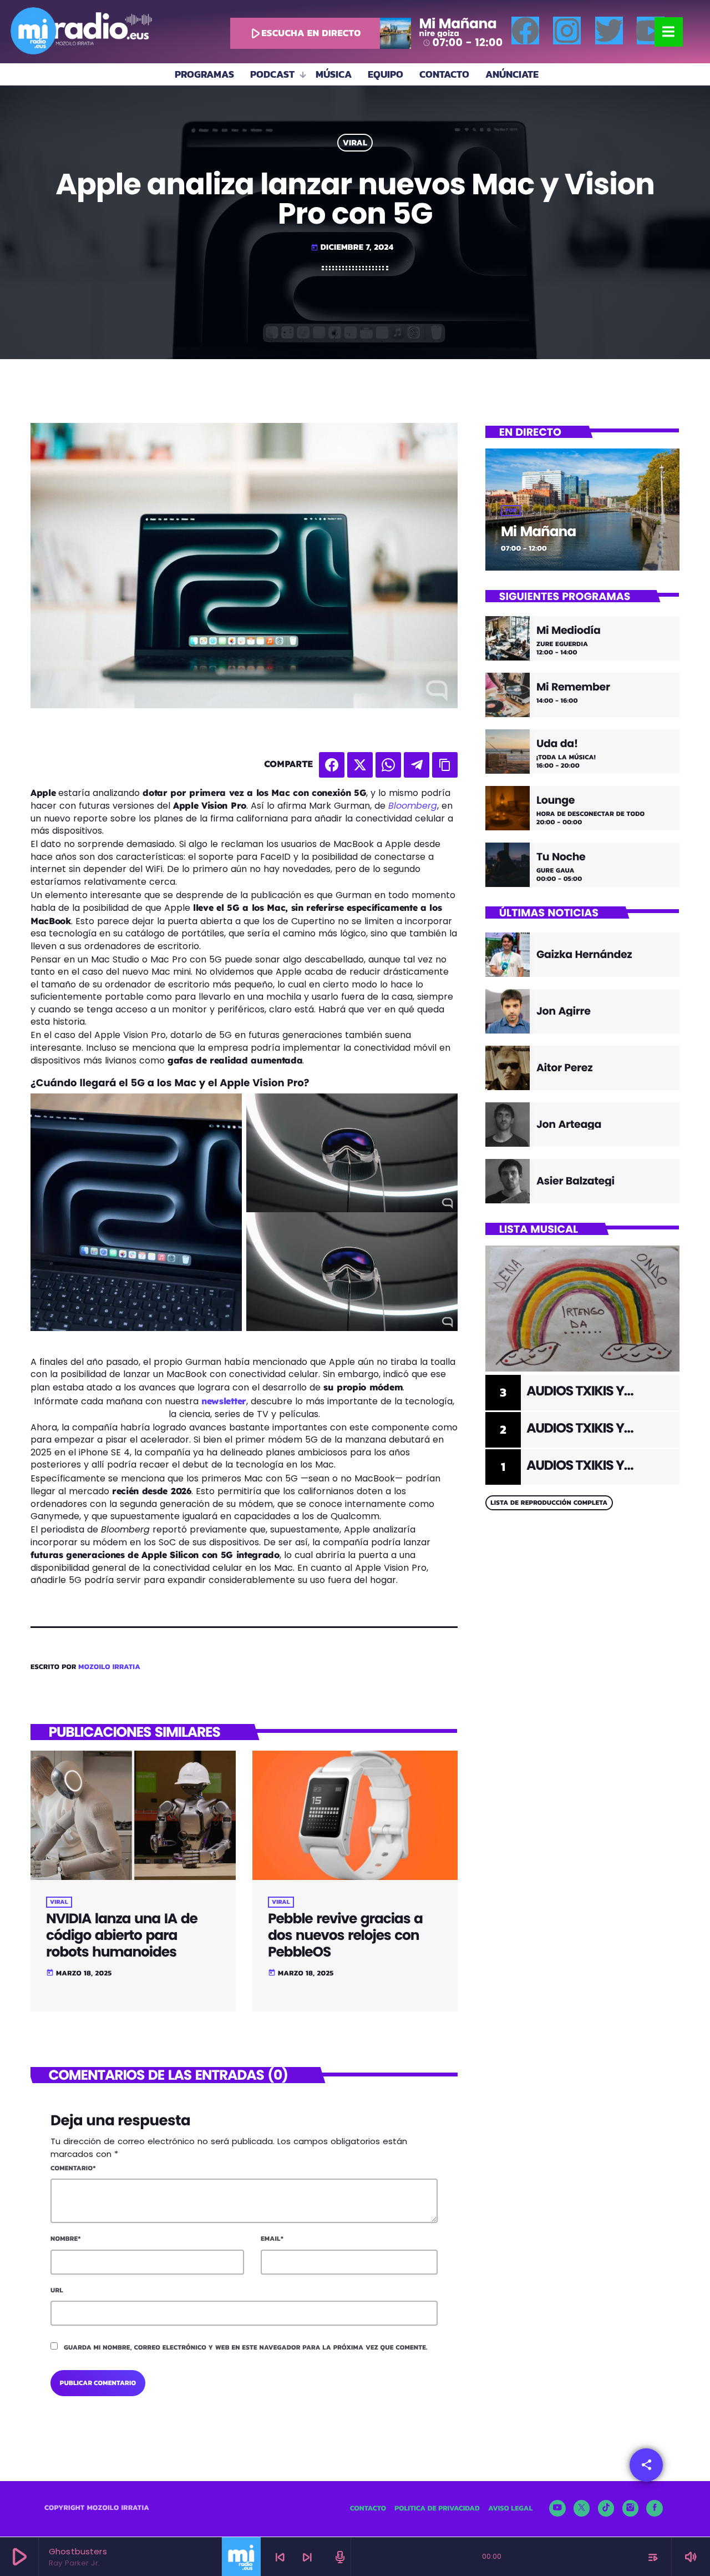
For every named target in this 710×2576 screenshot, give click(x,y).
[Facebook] (525, 31)
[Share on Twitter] (360, 765)
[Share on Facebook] (332, 765)
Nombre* (66, 2239)
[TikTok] (606, 2508)
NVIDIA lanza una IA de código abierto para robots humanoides (122, 1935)
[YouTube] (557, 2508)
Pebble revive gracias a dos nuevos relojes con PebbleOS (345, 1935)
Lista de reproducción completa (549, 1503)
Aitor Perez (564, 1068)
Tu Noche (561, 857)
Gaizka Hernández (584, 954)
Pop (511, 511)
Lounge (556, 801)
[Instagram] (567, 31)
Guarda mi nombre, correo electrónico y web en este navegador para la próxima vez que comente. (246, 2347)
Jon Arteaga (569, 1124)
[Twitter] (609, 31)
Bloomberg (413, 806)
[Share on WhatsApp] (388, 765)
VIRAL (355, 143)
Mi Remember (573, 687)
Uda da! (557, 744)
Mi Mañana (538, 531)
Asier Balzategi (575, 1181)
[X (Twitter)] (582, 2508)
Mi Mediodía (569, 631)
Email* (272, 2239)
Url (57, 2290)
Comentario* (73, 2168)
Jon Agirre (564, 1011)
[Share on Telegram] (417, 765)
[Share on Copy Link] (445, 765)
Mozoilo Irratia (109, 1667)
